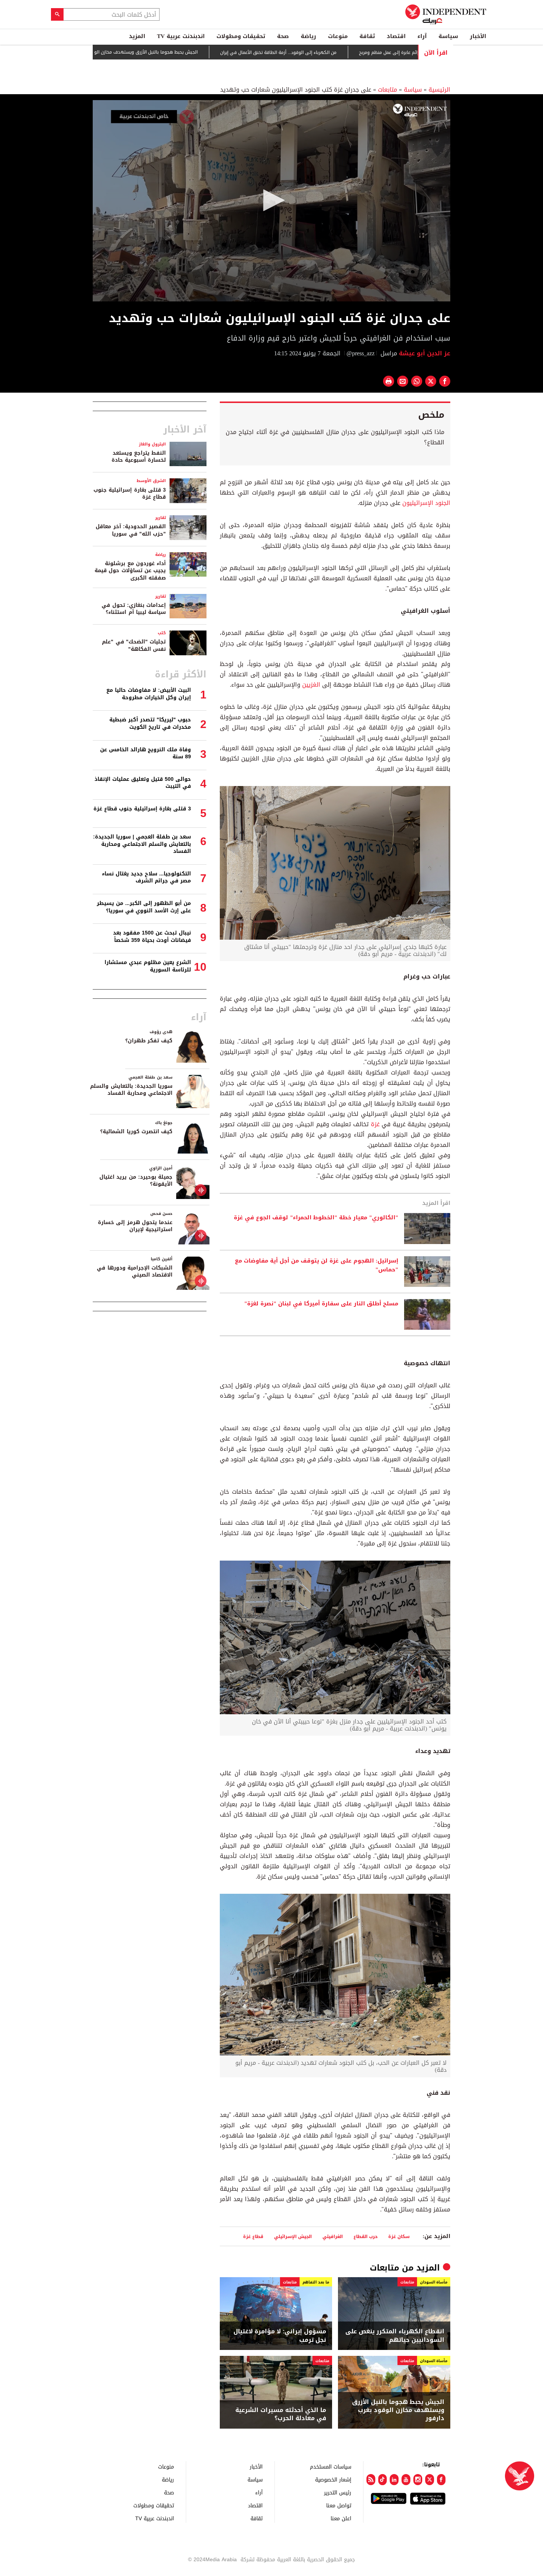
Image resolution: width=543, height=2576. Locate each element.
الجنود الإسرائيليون (426, 503)
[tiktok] (383, 2480)
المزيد (137, 36)
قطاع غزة (253, 2236)
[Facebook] (441, 2480)
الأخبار (478, 36)
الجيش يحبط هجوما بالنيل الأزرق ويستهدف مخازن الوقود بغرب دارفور (188, 52)
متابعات (387, 90)
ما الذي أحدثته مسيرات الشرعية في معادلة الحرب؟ (281, 2414)
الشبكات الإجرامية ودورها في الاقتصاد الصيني (135, 1272)
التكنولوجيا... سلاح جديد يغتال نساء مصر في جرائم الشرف (146, 877)
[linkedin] (394, 2480)
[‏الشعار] (420, 110)
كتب (162, 633)
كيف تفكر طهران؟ (149, 1041)
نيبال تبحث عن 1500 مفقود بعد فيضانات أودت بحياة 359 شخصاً (152, 937)
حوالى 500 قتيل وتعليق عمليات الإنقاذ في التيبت (143, 783)
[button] (271, 200)
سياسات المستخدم (331, 2466)
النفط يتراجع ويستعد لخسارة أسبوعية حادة (139, 457)
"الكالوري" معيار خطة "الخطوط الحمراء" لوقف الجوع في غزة (316, 1218)
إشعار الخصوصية (333, 2479)
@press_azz (361, 353)
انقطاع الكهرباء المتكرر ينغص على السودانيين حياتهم (395, 2336)
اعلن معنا (341, 2518)
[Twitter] (430, 2480)
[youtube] (406, 2480)
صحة (283, 36)
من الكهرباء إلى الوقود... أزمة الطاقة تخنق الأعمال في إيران (336, 52)
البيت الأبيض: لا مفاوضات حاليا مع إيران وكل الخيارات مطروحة (149, 694)
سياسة (448, 36)
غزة (374, 1124)
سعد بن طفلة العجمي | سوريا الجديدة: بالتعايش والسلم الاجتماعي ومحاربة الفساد (142, 844)
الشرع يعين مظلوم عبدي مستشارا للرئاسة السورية (148, 966)
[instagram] (418, 2480)
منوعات (338, 36)
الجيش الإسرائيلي (293, 2236)
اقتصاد (396, 36)
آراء (422, 36)
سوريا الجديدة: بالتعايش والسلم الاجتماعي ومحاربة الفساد (131, 1090)
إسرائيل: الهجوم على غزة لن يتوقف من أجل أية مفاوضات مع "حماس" (317, 1265)
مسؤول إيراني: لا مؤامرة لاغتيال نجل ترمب (280, 2336)
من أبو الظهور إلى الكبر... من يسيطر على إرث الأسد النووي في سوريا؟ (144, 907)
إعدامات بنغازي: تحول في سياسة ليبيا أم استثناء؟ (134, 609)
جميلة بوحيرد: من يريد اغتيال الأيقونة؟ (136, 1181)
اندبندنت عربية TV (181, 36)
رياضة (308, 36)
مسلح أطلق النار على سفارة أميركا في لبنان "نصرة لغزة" (321, 1304)
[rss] (371, 2480)
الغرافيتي (333, 2236)
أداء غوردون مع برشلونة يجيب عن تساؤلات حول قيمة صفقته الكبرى (130, 571)
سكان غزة (400, 2236)
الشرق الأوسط (151, 481)
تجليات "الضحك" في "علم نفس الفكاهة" (134, 645)
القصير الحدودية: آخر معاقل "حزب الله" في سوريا (131, 530)
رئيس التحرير (338, 2492)
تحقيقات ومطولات (241, 36)
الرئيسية (439, 90)
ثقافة (367, 36)
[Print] (389, 381)
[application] (271, 201)
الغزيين (311, 685)
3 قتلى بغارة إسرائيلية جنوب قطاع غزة (130, 494)
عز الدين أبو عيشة (424, 353)
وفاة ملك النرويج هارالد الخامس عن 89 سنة (146, 753)
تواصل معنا (339, 2505)
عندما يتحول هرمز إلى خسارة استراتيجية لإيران (135, 1226)
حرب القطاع (366, 2236)
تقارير (160, 518)
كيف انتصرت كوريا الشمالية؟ (136, 1132)
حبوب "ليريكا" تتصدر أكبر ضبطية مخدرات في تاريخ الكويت (150, 723)
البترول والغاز (152, 444)
